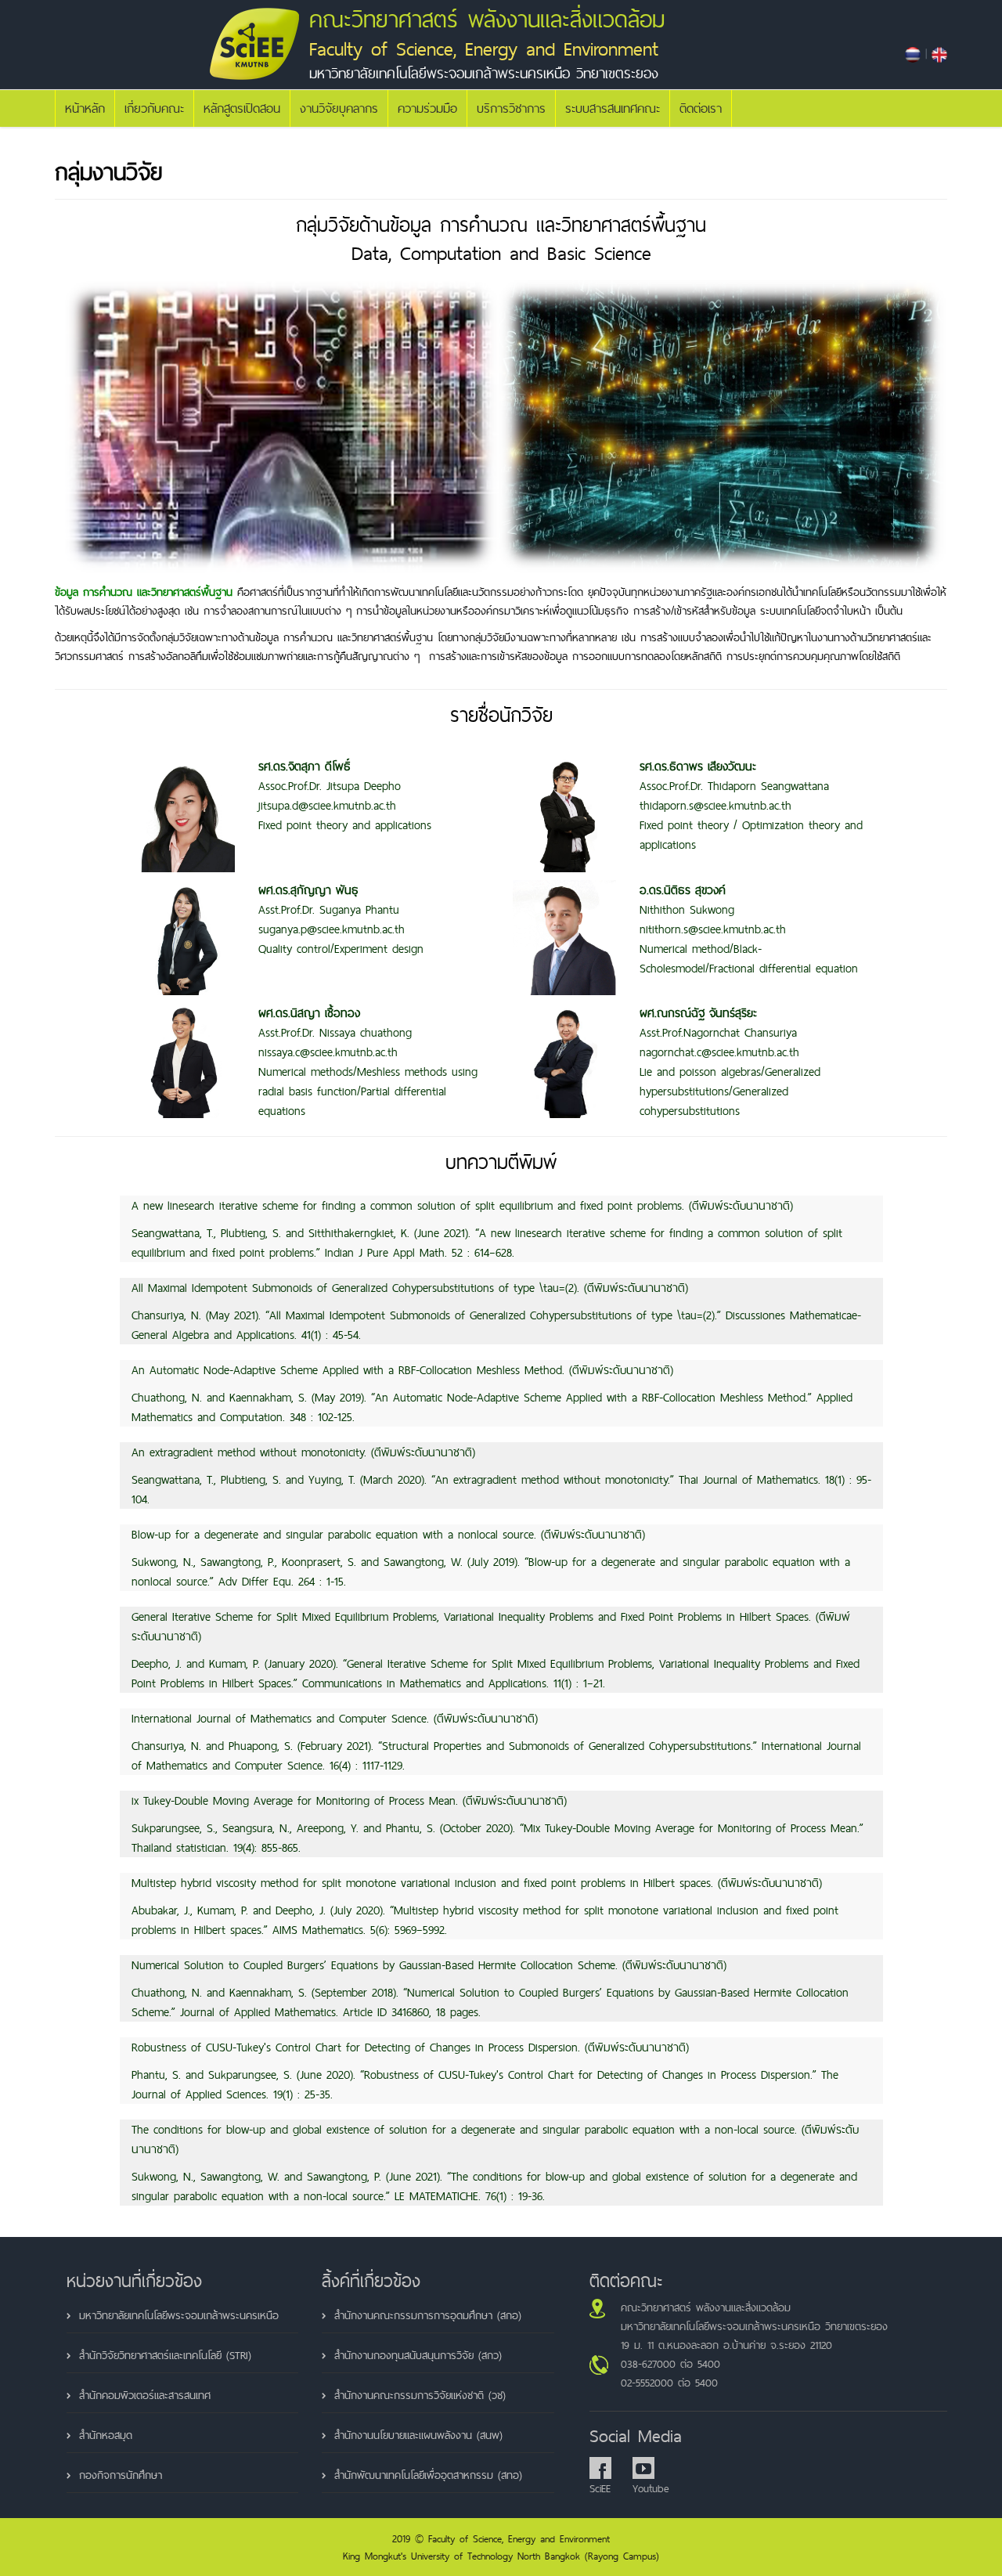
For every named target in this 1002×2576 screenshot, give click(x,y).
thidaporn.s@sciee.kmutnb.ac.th (715, 805)
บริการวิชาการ (511, 108)
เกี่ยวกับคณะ (154, 108)
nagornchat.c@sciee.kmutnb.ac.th (719, 1052)
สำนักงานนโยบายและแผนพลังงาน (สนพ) (418, 2435)
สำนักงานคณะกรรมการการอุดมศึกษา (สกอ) (428, 2315)
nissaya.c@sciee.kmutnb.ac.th (328, 1052)
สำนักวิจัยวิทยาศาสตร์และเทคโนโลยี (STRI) (165, 2355)
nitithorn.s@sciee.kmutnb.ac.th (713, 929)
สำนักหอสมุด (106, 2435)
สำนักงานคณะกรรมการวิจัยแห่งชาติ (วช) (420, 2395)
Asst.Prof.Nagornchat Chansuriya (718, 1023)
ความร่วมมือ (427, 108)
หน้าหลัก (85, 108)
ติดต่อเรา (701, 108)
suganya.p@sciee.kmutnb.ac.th (332, 929)
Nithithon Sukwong (687, 900)
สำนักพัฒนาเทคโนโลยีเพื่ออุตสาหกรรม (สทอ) (428, 2475)
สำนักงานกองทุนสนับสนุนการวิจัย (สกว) (418, 2355)
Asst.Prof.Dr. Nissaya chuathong (335, 1023)
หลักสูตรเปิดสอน (242, 108)
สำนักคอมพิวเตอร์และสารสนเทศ (145, 2395)
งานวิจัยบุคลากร (339, 108)
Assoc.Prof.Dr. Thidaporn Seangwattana (734, 776)
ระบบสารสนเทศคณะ (613, 108)
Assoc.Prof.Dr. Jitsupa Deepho (330, 776)
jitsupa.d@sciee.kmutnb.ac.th (327, 805)
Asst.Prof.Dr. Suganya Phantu (329, 900)
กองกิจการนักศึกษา (121, 2475)
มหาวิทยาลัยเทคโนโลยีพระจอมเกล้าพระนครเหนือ (179, 2315)
